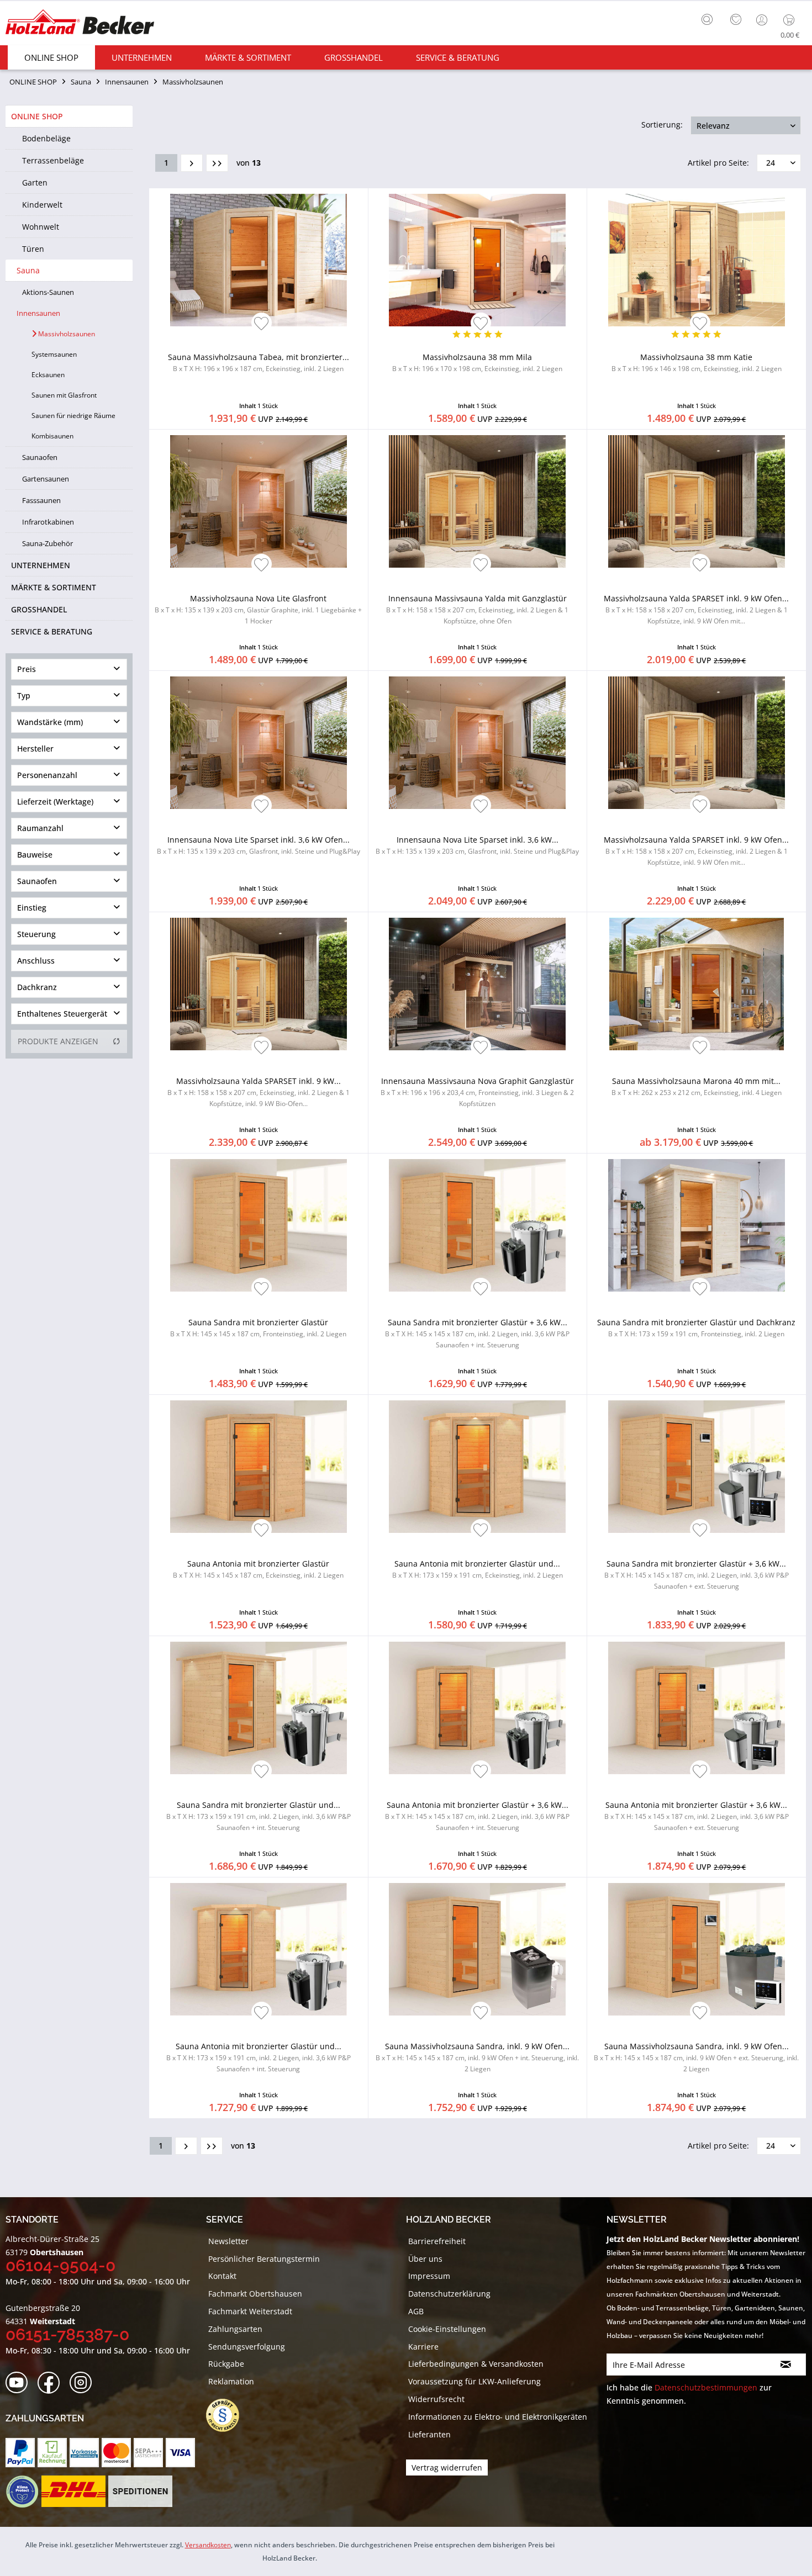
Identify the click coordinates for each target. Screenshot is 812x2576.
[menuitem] (710, 18)
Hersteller (35, 749)
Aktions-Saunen (48, 292)
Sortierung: (662, 125)
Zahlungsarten (235, 2329)
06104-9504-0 (60, 2265)
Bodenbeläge (46, 138)
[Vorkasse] (84, 2453)
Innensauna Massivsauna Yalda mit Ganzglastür (477, 609)
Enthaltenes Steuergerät (62, 1014)
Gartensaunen (46, 479)
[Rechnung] (52, 2453)
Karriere (423, 2347)
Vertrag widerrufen (447, 2467)
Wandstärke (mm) (50, 722)
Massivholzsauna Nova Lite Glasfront (258, 609)
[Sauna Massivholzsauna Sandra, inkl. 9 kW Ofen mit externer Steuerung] (697, 1949)
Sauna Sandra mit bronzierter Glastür (258, 1328)
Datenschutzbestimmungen (706, 2387)
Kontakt (222, 2276)
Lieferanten (429, 2434)
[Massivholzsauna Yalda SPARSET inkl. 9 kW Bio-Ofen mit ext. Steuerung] (259, 984)
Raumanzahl (40, 828)
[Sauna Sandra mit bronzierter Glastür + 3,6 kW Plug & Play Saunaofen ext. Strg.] (697, 1467)
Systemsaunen (54, 354)
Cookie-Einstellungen (447, 2329)
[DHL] (73, 2492)
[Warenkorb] (791, 20)
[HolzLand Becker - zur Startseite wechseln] (80, 23)
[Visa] (180, 2453)
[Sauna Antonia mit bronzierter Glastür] (259, 1467)
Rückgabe (226, 2364)
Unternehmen (41, 565)
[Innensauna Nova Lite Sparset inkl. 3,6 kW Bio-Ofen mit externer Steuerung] (478, 743)
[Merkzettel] (736, 20)
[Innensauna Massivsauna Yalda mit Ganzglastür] (478, 501)
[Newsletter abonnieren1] (786, 2365)
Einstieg (32, 908)
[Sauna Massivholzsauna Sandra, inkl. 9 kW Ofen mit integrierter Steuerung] (478, 1949)
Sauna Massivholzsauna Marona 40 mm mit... (697, 1086)
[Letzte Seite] (217, 163)
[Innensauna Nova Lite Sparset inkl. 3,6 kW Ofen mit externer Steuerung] (259, 743)
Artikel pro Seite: (718, 163)
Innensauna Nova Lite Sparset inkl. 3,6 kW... (477, 845)
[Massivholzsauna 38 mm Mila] (478, 260)
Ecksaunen (48, 375)
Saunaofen (40, 457)
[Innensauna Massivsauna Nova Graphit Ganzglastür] (478, 984)
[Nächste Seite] (192, 163)
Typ (24, 695)
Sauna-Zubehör (48, 543)
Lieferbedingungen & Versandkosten (476, 2364)
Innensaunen (38, 313)
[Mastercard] (116, 2453)
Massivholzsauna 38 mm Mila (477, 363)
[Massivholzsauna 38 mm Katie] (697, 260)
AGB (416, 2311)
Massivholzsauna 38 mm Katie (697, 363)
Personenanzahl (47, 775)
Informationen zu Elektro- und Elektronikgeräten (498, 2417)
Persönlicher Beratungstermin (264, 2259)
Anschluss (36, 961)
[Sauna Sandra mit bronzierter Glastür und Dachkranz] (697, 1225)
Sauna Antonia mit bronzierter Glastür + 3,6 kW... (477, 1816)
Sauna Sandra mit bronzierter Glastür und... (259, 1816)
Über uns (425, 2259)
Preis (27, 669)
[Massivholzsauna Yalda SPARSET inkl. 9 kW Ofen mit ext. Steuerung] (697, 743)
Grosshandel (39, 609)
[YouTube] (20, 2383)
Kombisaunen (52, 436)
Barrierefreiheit (437, 2241)
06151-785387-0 (67, 2334)
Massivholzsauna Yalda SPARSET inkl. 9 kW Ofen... (696, 609)
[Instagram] (84, 2383)
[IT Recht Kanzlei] (228, 2415)
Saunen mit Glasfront (64, 395)
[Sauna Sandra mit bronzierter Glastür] (259, 1225)
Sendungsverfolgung (247, 2347)
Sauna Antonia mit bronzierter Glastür (258, 1569)
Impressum (429, 2276)
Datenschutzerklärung (449, 2294)
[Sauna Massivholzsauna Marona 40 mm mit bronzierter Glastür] (697, 984)
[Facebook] (52, 2383)
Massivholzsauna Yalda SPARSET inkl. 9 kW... (259, 1092)
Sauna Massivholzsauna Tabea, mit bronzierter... (259, 363)
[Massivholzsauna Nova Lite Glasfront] (259, 501)
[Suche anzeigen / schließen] (707, 19)
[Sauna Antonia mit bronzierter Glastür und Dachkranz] (478, 1467)
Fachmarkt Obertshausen (255, 2294)
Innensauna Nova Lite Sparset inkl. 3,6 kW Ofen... (259, 845)
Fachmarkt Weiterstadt (250, 2311)
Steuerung (36, 934)
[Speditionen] (141, 2492)
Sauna (28, 270)
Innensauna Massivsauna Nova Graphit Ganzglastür (477, 1092)
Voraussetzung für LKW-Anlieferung (474, 2381)
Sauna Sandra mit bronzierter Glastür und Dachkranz (696, 1328)
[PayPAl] (20, 2453)
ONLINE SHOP (37, 116)
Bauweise (35, 855)
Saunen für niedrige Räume (73, 416)
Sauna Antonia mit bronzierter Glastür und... (478, 1569)
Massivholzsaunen (66, 334)
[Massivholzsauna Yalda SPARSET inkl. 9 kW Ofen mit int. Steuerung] (697, 501)
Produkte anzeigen (58, 1041)
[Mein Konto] (763, 20)
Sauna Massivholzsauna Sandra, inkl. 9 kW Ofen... (477, 2057)
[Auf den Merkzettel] (262, 324)
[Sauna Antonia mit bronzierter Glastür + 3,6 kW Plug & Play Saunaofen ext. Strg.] (697, 1708)
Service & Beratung (52, 631)
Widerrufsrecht (436, 2399)
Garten (35, 183)
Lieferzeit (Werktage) (55, 802)
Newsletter (228, 2241)
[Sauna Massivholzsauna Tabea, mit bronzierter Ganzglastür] (259, 260)
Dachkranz (37, 987)
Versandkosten (208, 2545)
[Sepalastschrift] (148, 2453)
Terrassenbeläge (53, 160)
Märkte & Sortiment (54, 587)
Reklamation (231, 2381)
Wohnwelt (41, 227)
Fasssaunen (41, 500)
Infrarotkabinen (48, 522)
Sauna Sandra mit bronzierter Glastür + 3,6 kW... (477, 1333)
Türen (33, 249)
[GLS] (22, 2492)
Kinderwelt (42, 205)
